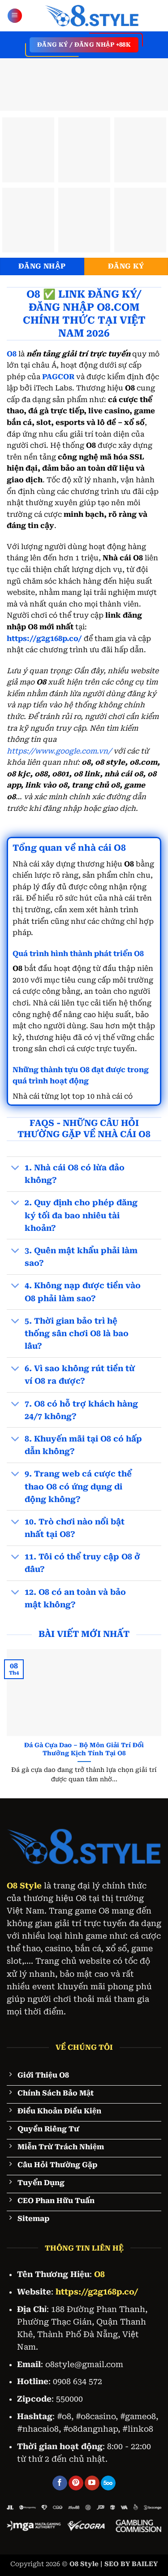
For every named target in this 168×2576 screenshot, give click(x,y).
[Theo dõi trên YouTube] (92, 2483)
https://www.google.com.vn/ (59, 751)
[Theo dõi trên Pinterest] (76, 2483)
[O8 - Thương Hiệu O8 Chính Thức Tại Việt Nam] (92, 16)
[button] (15, 16)
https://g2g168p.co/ (44, 639)
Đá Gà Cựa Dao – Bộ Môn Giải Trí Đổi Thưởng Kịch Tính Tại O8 (84, 1749)
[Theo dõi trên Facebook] (60, 2483)
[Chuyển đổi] (15, 1169)
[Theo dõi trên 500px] (108, 2483)
